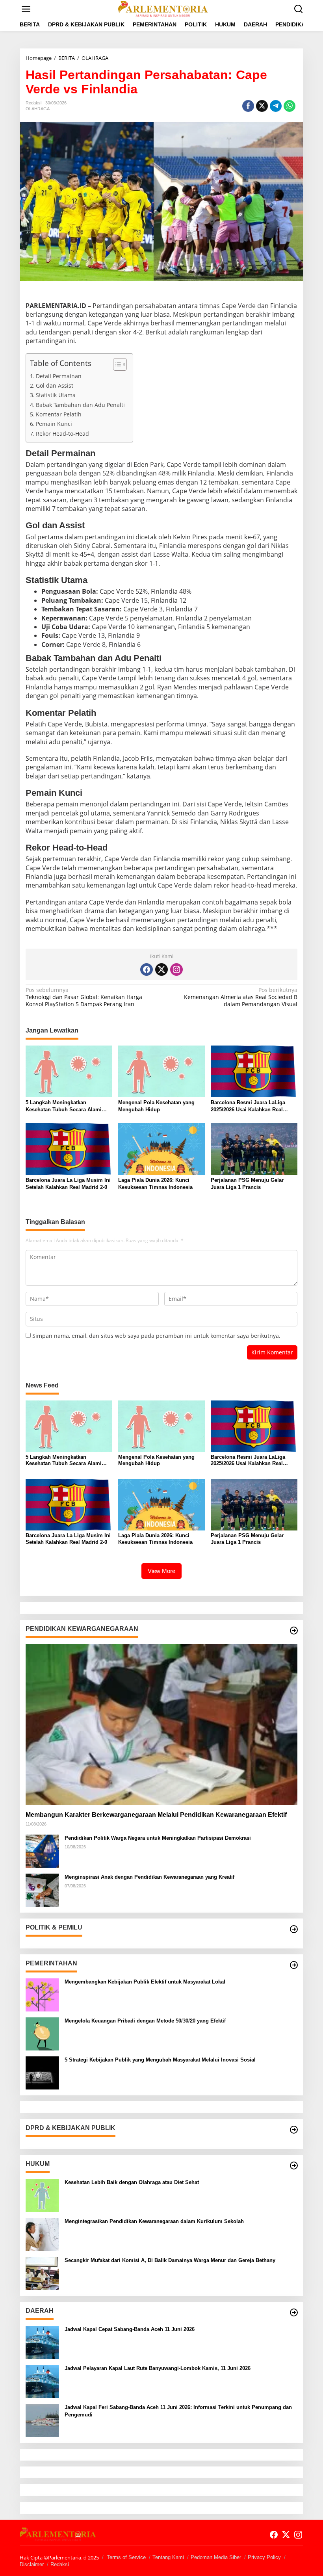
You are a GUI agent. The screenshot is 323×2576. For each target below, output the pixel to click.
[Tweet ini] (262, 106)
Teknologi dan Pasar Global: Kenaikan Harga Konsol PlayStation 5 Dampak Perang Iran (84, 997)
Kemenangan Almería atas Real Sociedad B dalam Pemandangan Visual (241, 997)
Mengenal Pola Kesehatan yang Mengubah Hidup (156, 1106)
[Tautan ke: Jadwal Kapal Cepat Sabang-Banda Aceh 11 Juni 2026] (42, 2342)
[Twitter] (161, 969)
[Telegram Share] (276, 106)
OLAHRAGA (38, 109)
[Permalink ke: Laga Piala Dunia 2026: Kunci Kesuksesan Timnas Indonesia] (161, 1148)
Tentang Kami (168, 2557)
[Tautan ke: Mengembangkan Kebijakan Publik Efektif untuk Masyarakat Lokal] (42, 1994)
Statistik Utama (56, 395)
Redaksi (60, 2564)
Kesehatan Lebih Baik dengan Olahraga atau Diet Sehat (132, 2182)
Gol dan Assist (55, 385)
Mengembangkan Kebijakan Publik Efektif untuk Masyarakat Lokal (145, 1982)
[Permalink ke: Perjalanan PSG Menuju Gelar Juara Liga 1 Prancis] (254, 1148)
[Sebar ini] (248, 106)
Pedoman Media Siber (216, 2557)
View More (161, 1571)
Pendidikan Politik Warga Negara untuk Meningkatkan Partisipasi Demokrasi (158, 1838)
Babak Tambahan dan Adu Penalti (80, 405)
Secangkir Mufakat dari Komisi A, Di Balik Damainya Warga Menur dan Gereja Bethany (170, 2260)
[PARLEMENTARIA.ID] (163, 8)
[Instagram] (176, 969)
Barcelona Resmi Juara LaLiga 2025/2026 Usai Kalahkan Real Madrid (248, 1106)
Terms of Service (126, 2557)
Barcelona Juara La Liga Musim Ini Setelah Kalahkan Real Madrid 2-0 (68, 1184)
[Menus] (26, 9)
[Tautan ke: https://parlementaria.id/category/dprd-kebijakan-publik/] (294, 2130)
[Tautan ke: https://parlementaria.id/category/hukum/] (294, 2166)
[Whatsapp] (290, 106)
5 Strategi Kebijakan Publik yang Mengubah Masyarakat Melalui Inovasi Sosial (160, 2060)
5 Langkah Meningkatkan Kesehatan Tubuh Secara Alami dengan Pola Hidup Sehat (64, 1106)
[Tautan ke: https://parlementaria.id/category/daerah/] (294, 2312)
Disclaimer (32, 2564)
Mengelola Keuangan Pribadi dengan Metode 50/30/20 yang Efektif (145, 2021)
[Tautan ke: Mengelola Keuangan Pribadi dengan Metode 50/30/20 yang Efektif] (42, 2033)
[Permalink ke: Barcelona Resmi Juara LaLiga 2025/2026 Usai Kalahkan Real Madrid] (254, 1071)
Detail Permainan (59, 376)
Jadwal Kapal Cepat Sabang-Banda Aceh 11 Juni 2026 (130, 2329)
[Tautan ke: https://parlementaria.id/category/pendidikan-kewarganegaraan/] (294, 1631)
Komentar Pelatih (59, 414)
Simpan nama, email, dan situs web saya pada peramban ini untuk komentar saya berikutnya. (156, 1336)
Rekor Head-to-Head (62, 434)
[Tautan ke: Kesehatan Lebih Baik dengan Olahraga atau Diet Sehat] (42, 2195)
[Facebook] (147, 969)
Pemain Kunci (54, 424)
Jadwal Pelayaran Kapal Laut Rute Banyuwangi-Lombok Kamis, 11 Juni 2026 (158, 2368)
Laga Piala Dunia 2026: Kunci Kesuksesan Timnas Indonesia (155, 1184)
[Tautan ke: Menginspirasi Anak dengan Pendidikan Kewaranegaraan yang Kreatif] (42, 1890)
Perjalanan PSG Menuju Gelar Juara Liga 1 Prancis (247, 1184)
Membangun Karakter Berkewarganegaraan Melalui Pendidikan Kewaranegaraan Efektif (156, 1815)
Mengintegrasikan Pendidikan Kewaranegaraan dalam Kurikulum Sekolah (154, 2221)
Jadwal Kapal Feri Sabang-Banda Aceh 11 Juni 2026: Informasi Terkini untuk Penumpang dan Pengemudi (178, 2411)
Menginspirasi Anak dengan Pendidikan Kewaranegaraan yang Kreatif (149, 1877)
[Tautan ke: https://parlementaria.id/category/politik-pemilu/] (294, 1929)
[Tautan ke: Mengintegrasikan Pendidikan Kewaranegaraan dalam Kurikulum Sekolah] (42, 2234)
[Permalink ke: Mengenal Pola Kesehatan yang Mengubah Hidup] (161, 1071)
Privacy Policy (264, 2557)
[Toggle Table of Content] (116, 364)
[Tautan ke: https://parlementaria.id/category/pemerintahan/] (294, 1965)
